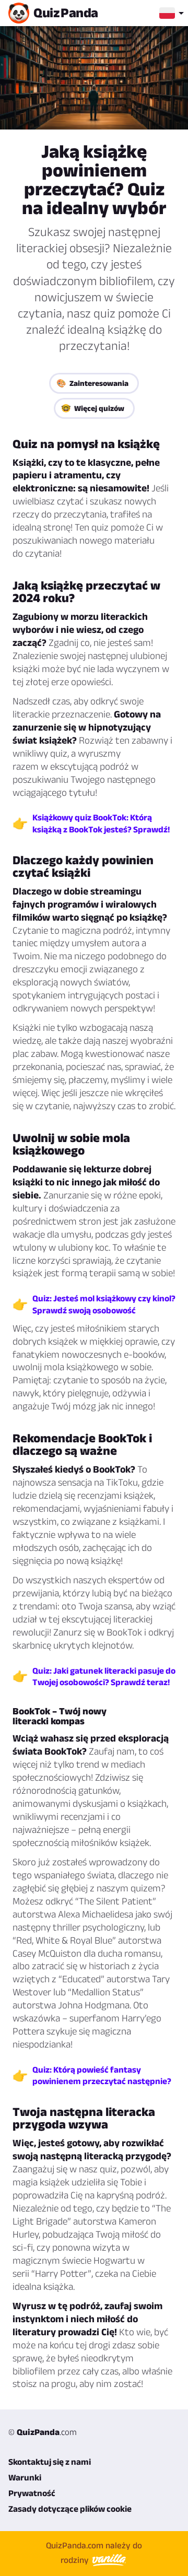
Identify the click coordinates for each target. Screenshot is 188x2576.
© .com (43, 2432)
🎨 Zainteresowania (92, 383)
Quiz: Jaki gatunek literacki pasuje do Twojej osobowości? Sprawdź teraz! (104, 1676)
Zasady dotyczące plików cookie (70, 2509)
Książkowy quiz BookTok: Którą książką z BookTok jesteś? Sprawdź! (101, 823)
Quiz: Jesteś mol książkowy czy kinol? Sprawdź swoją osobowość (104, 1304)
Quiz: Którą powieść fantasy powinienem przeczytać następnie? (102, 2075)
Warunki (25, 2477)
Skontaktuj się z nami (50, 2462)
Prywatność (32, 2493)
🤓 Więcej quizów (93, 408)
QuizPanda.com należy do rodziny (94, 2553)
